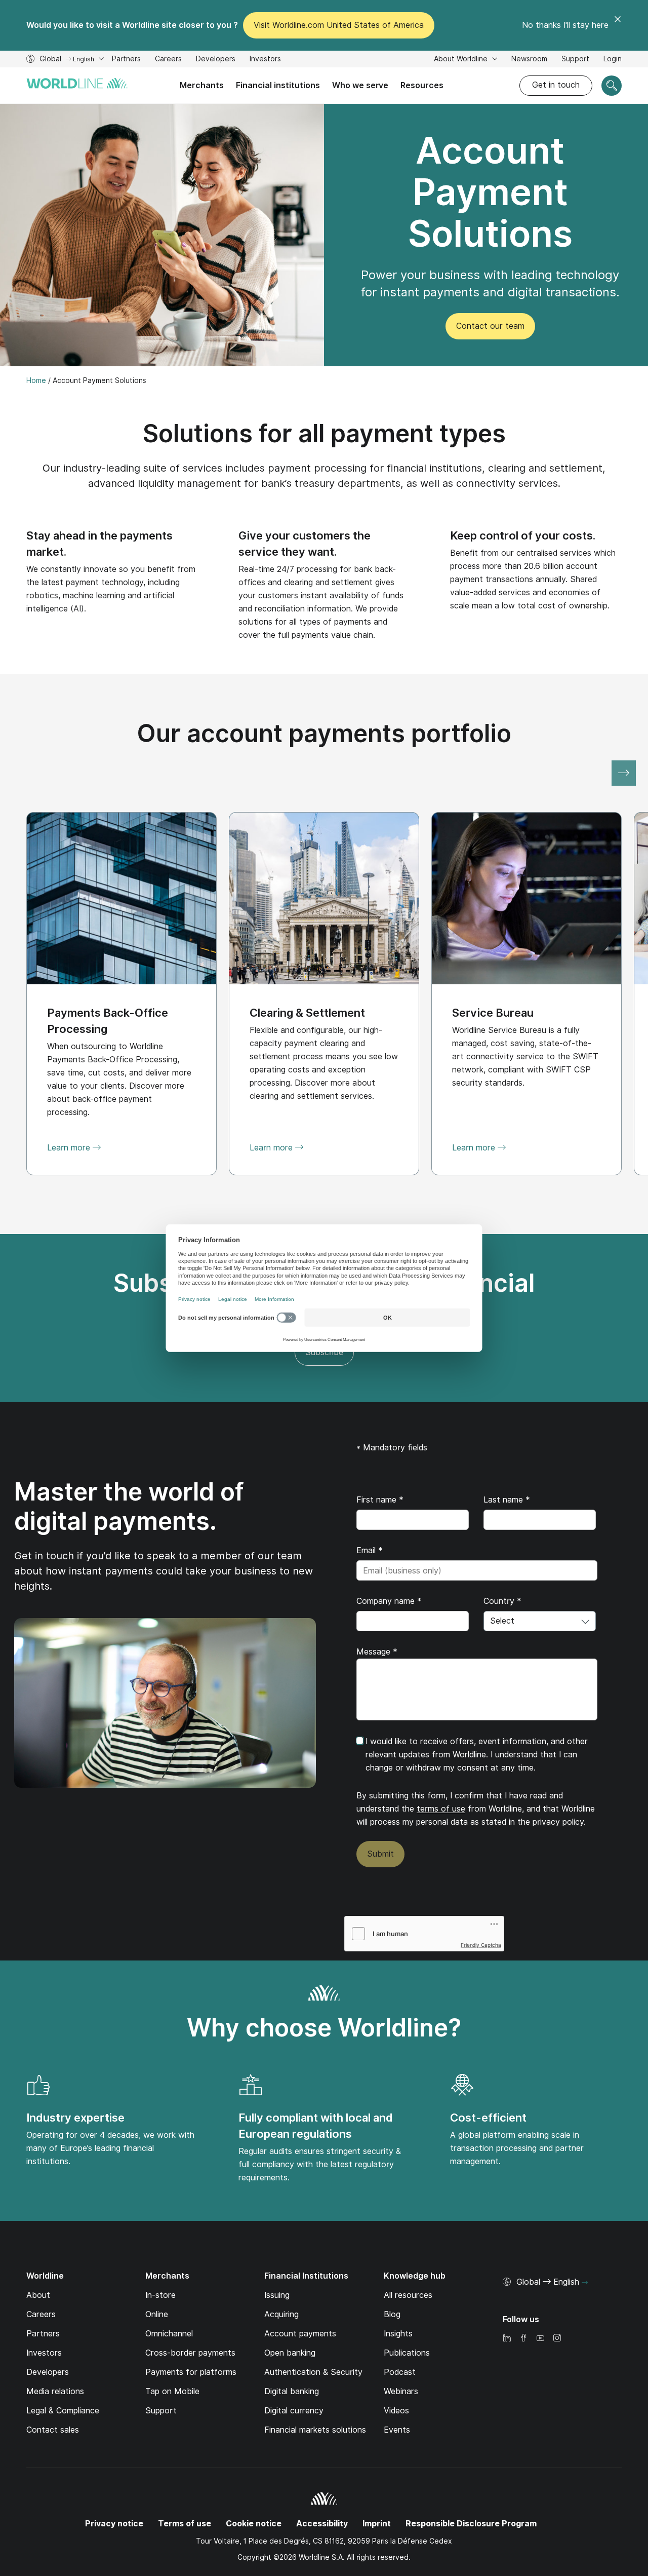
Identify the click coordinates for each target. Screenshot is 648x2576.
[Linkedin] (507, 2339)
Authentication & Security (313, 2372)
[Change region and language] (585, 2283)
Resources (422, 85)
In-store (160, 2295)
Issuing (277, 2295)
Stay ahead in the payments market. (99, 544)
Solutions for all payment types (324, 433)
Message (377, 1652)
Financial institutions (278, 85)
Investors (265, 60)
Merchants (202, 85)
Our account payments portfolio (324, 733)
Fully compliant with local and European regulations (316, 2126)
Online (157, 2314)
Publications (407, 2353)
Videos (396, 2411)
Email (370, 1550)
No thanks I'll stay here (565, 25)
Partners (126, 59)
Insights (398, 2334)
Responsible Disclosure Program (471, 2524)
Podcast (400, 2372)
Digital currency (294, 2411)
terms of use (441, 1809)
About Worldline (462, 59)
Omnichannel (169, 2334)
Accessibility (322, 2524)
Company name (389, 1601)
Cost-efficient (488, 2118)
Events (397, 2430)
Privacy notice (114, 2524)
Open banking (290, 2353)
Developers (216, 60)
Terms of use (185, 2524)
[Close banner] (618, 25)
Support (575, 60)
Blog (392, 2314)
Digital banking (292, 2391)
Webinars (401, 2391)
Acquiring (281, 2314)
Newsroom (529, 59)
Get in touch (556, 85)
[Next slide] (624, 773)
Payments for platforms (191, 2372)
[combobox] (540, 1621)
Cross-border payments (190, 2353)
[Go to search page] (612, 86)
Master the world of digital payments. (129, 1506)
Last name (507, 1500)
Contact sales (53, 2430)
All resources (408, 2295)
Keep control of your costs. (523, 535)
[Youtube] (540, 2339)
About (38, 2295)
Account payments (300, 2334)
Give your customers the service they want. (305, 544)
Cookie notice (254, 2524)
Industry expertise (75, 2118)
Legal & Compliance (63, 2411)
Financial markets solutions (315, 2430)
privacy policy (558, 1822)
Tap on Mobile (172, 2391)
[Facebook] (523, 2339)
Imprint (377, 2524)
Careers (168, 60)
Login (613, 59)
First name (380, 1500)
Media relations (55, 2391)
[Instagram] (557, 2339)
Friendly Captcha (481, 1945)
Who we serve (360, 85)
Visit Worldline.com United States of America (339, 25)
